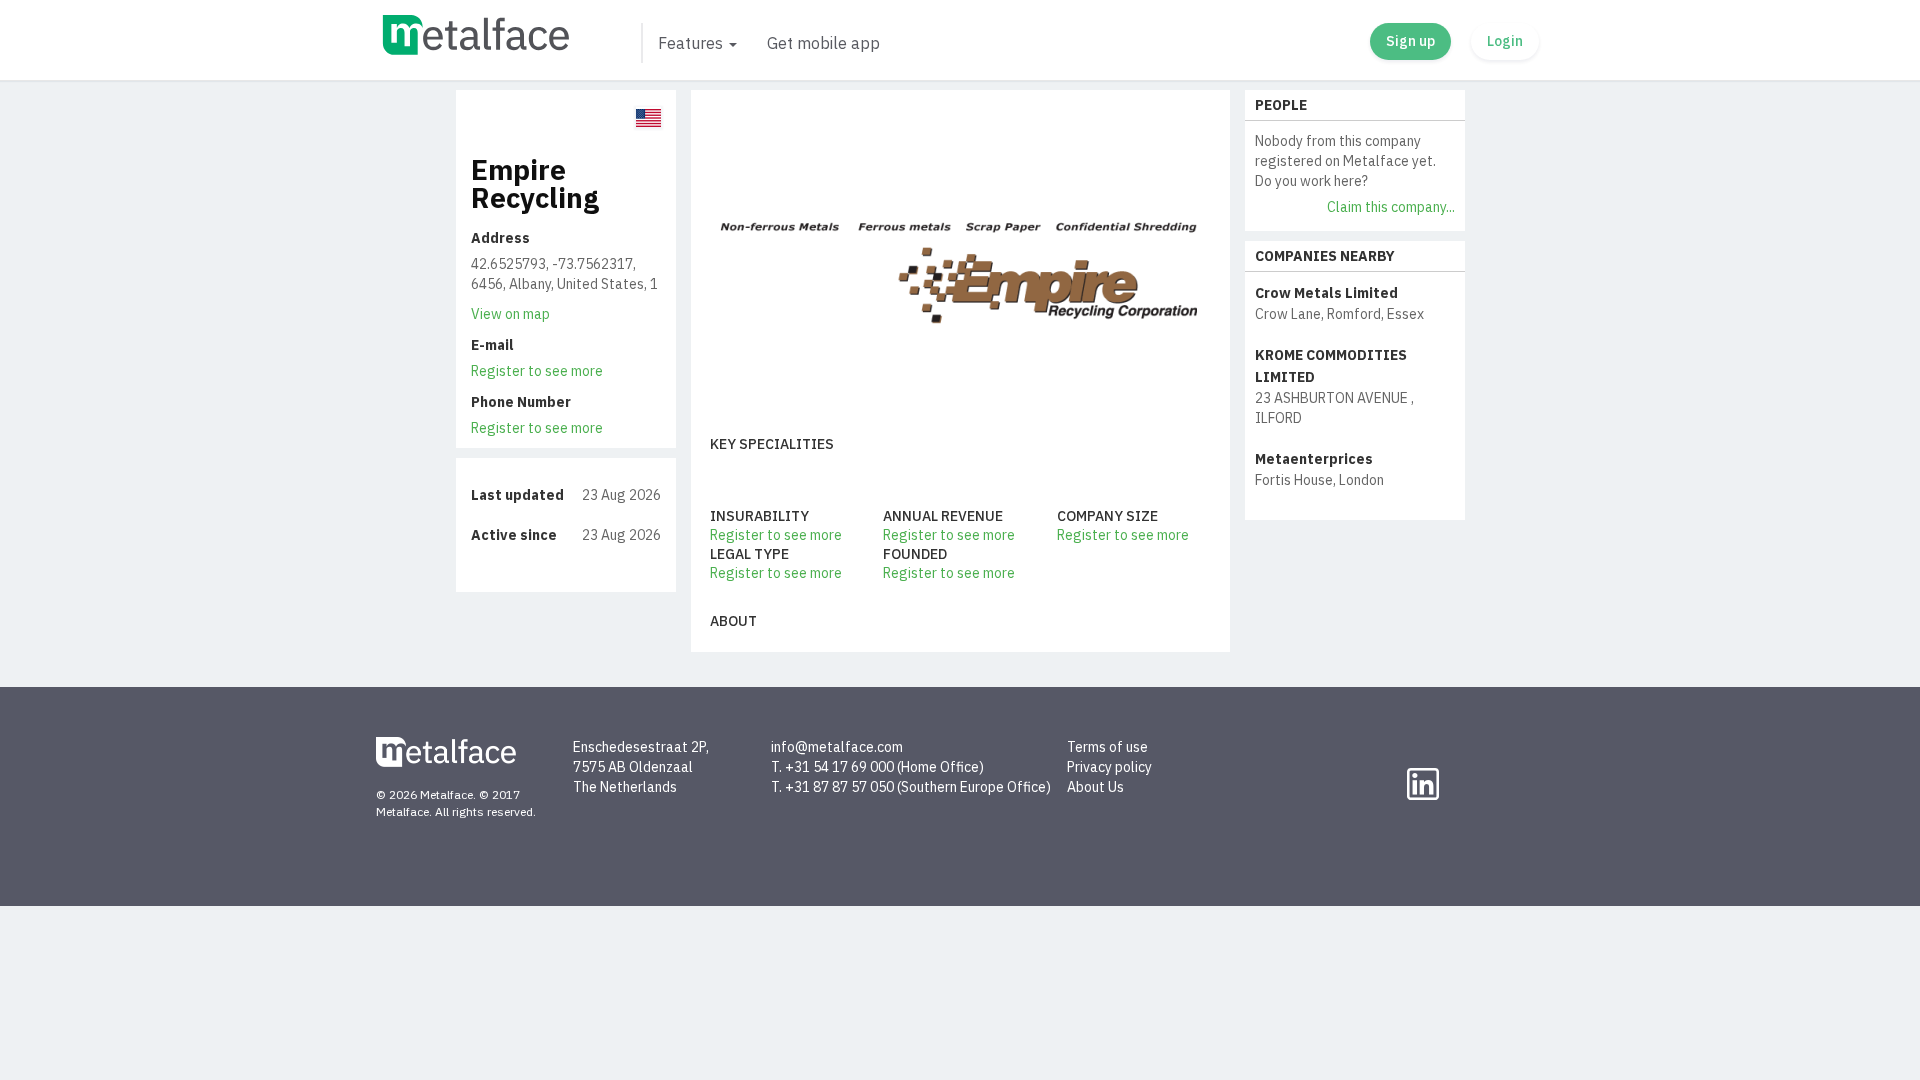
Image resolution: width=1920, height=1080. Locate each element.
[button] (696, 43)
